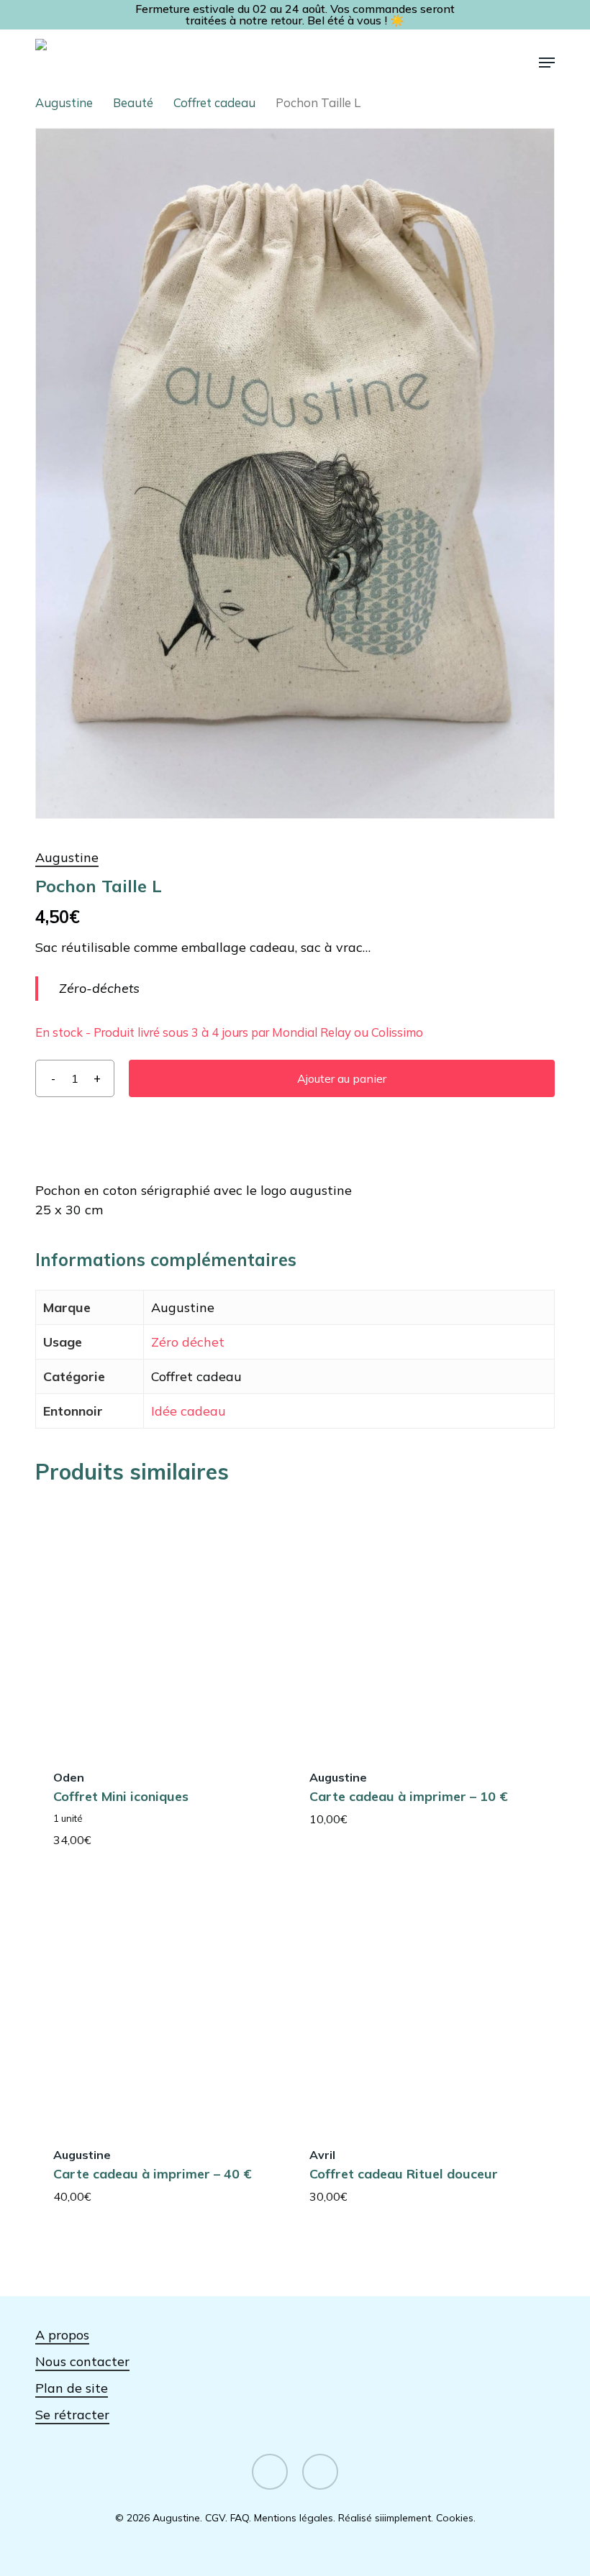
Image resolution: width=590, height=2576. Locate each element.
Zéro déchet (188, 1342)
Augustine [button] (67, 857)
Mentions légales (294, 2518)
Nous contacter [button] (82, 2361)
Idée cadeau (189, 1411)
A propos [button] (62, 2335)
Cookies (455, 2518)
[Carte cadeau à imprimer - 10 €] (416, 1625)
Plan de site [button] (72, 2388)
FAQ (240, 2518)
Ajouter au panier (342, 1078)
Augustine (64, 102)
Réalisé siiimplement (385, 2518)
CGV (215, 2518)
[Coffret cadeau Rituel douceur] (416, 2002)
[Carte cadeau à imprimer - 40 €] (160, 2002)
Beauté (133, 102)
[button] (547, 63)
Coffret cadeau (214, 102)
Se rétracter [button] (72, 2415)
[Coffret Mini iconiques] (160, 1625)
